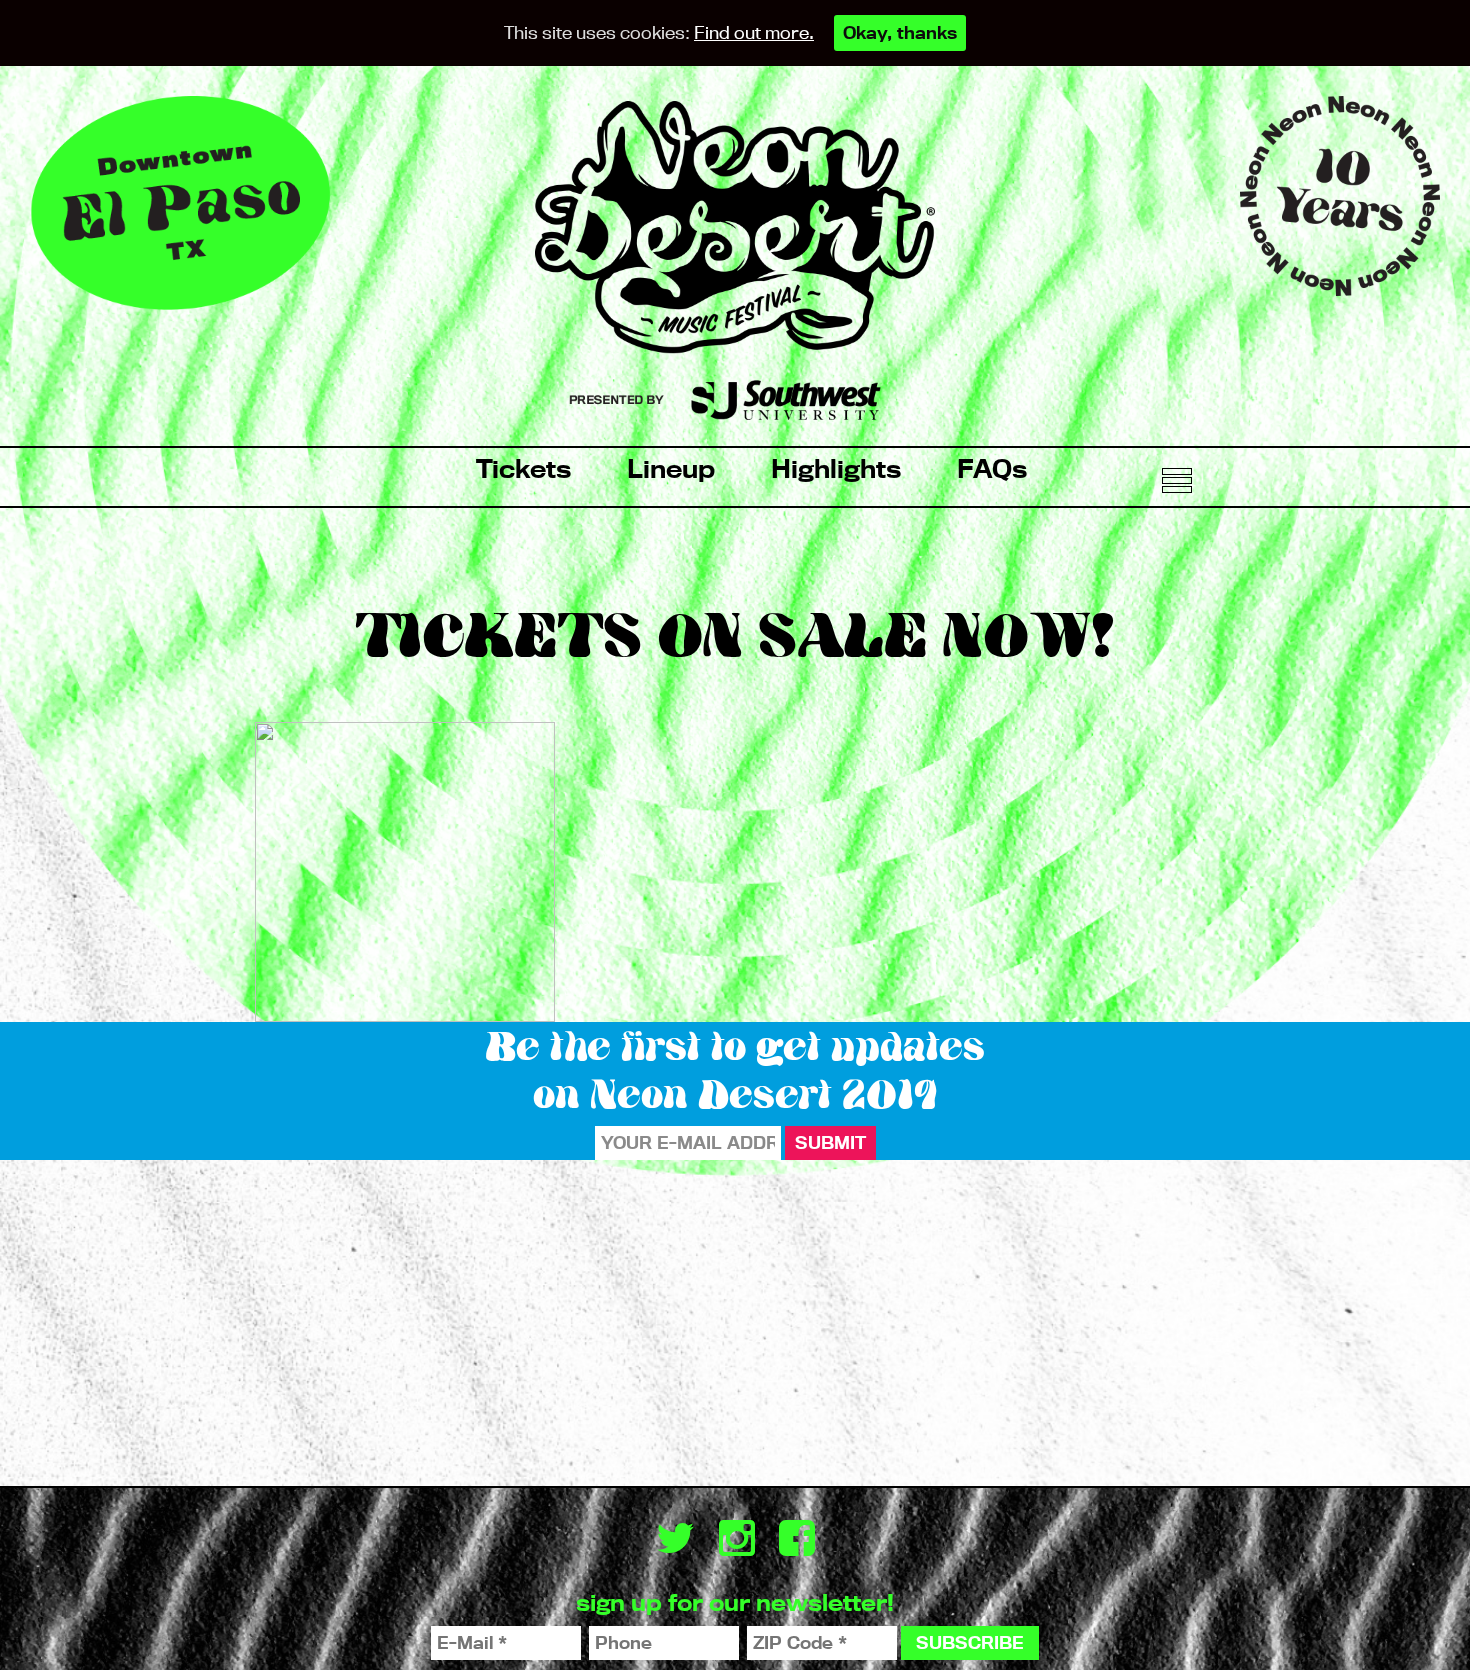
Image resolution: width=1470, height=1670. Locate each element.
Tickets (523, 468)
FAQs (992, 468)
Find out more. (754, 32)
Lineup (671, 468)
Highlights (836, 468)
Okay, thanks (900, 32)
